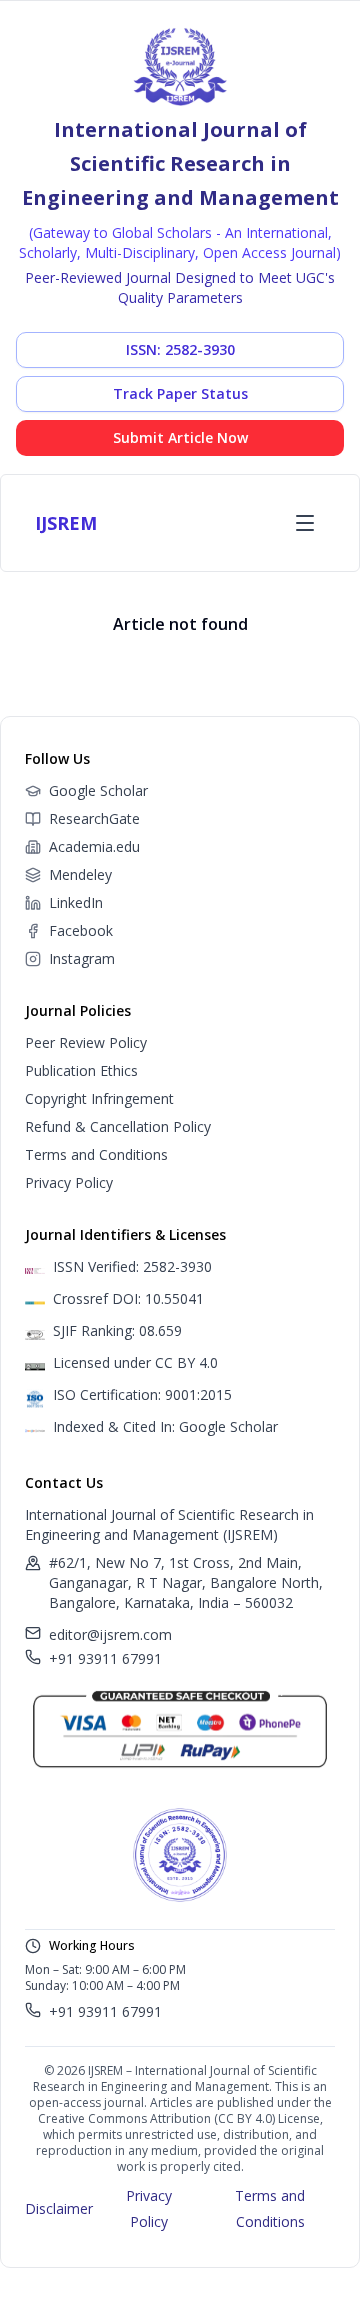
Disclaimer (59, 2208)
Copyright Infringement (99, 1098)
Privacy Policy (69, 1182)
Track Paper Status (180, 393)
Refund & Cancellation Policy (118, 1126)
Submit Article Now (180, 437)
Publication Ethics (81, 1070)
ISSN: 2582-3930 (180, 349)
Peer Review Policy (86, 1042)
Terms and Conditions (96, 1154)
